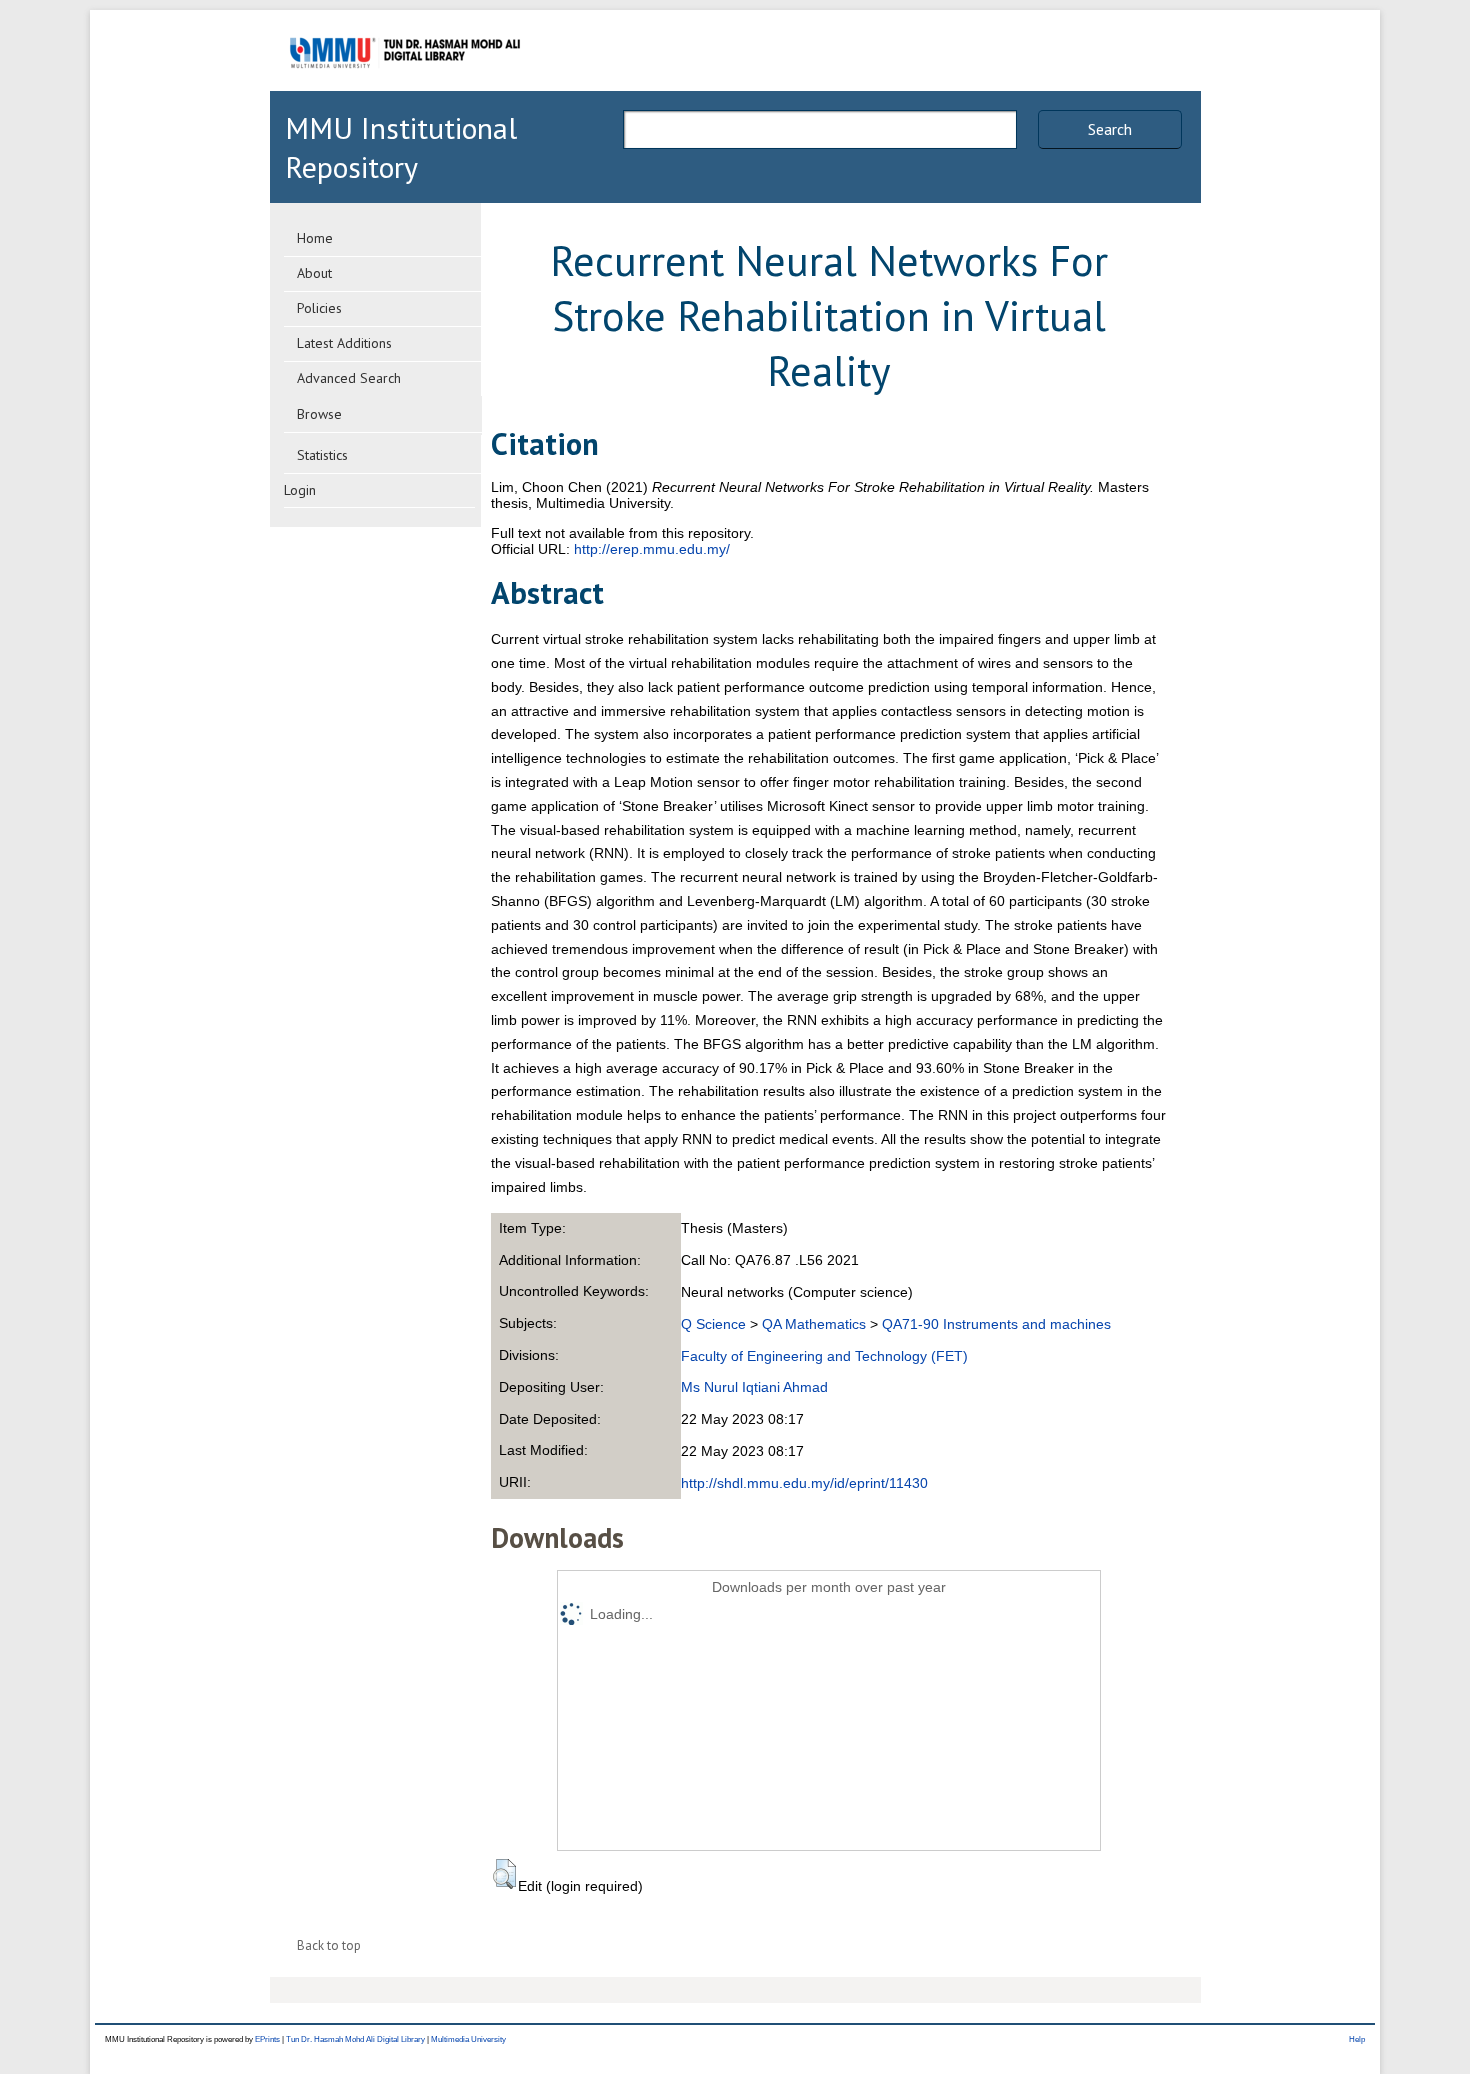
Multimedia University (468, 2039)
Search (1110, 129)
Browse (319, 414)
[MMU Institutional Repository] (405, 87)
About (314, 273)
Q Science (713, 1324)
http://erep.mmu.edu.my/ (652, 549)
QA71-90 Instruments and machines (996, 1324)
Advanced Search (349, 378)
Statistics (322, 455)
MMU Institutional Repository (401, 147)
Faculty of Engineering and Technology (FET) (824, 1356)
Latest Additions (344, 343)
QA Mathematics (814, 1324)
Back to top (329, 1945)
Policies (319, 308)
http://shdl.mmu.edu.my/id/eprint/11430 (804, 1483)
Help (1357, 2039)
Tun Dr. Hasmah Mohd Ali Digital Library (355, 2039)
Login (300, 490)
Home (315, 238)
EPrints (267, 2039)
